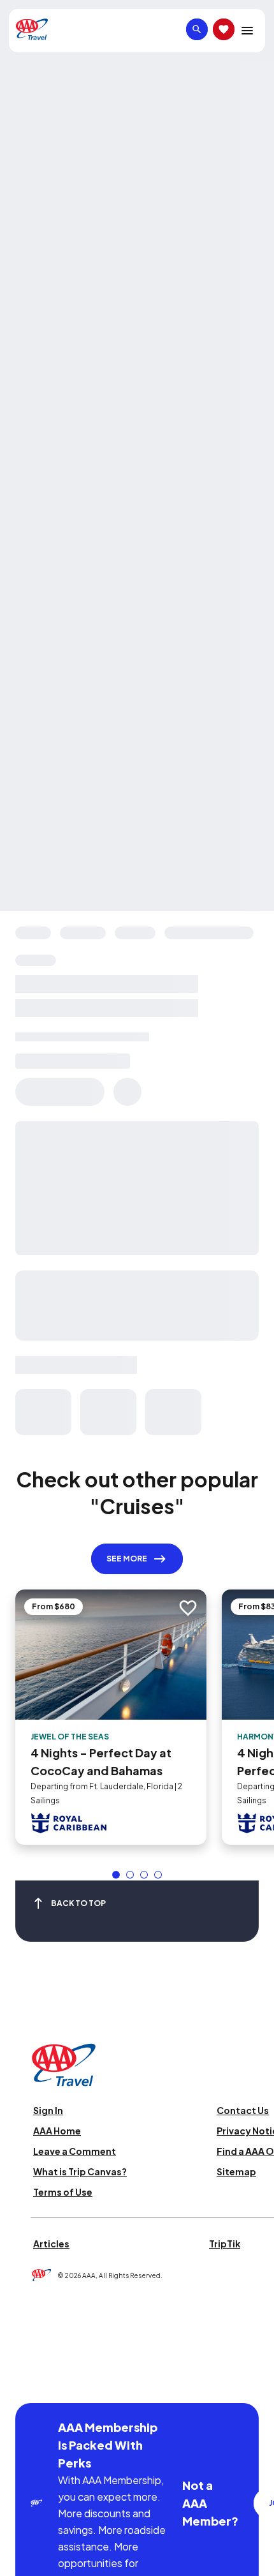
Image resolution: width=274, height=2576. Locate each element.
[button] (116, 1875)
